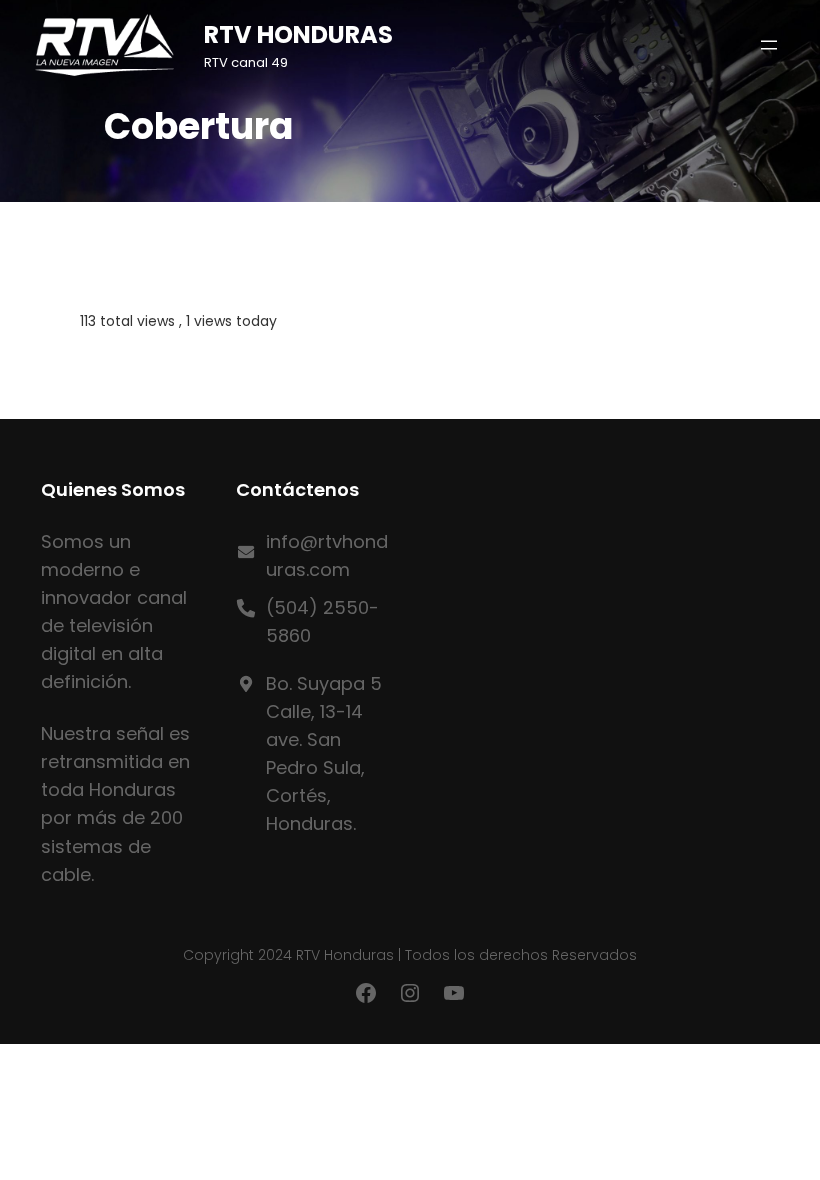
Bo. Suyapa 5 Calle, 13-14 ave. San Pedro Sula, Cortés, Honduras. (324, 753)
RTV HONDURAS (298, 34)
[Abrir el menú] (769, 45)
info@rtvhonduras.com (327, 555)
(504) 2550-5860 (322, 621)
